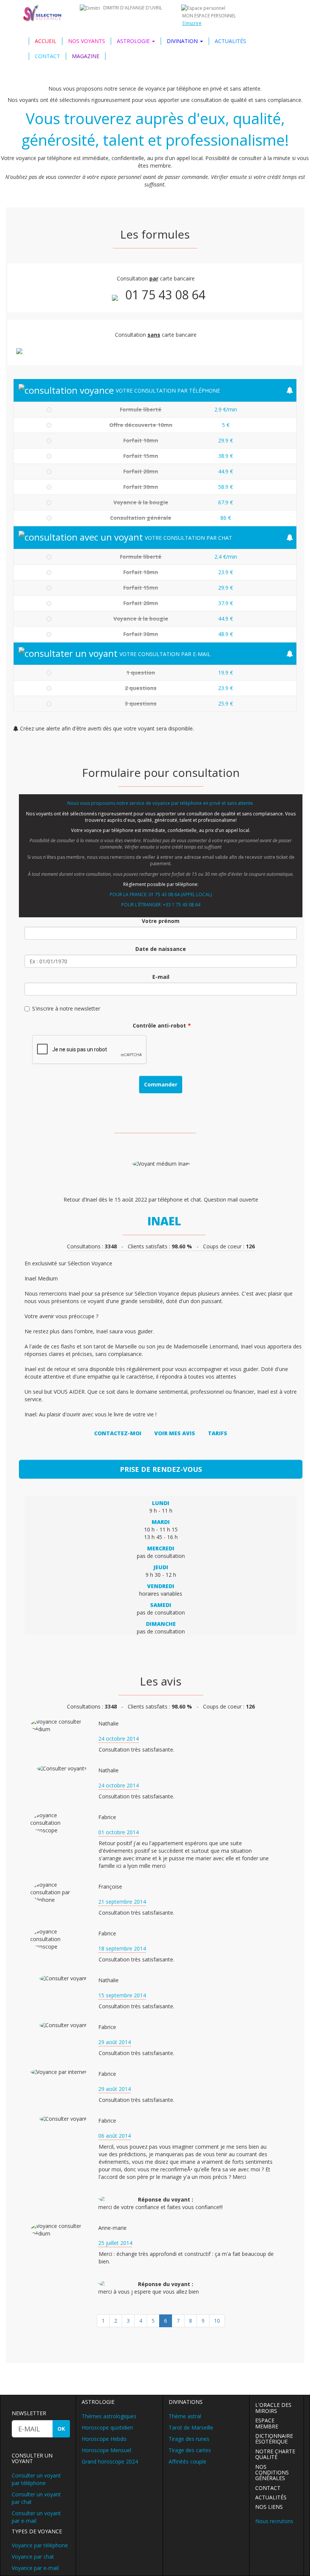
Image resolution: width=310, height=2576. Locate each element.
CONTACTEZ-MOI (118, 1433)
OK (61, 2429)
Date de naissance (161, 949)
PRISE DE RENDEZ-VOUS (161, 1469)
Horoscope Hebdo (104, 2439)
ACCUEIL (46, 41)
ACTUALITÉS (230, 41)
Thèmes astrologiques (109, 2416)
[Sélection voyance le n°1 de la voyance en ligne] (43, 13)
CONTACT (47, 56)
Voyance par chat (33, 2557)
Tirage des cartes (190, 2450)
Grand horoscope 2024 (110, 2461)
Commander (161, 1084)
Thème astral (185, 2416)
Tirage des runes (189, 2439)
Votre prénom (161, 921)
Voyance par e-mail (35, 2568)
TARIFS (218, 1433)
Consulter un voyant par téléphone (36, 2479)
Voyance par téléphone (40, 2545)
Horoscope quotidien (107, 2427)
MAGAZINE (86, 56)
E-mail (161, 977)
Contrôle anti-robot (159, 1025)
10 (217, 2321)
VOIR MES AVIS (175, 1433)
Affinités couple (188, 2461)
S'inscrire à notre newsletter (66, 1008)
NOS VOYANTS (87, 41)
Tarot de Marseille (191, 2427)
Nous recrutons (274, 2521)
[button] (136, 41)
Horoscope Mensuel (106, 2450)
